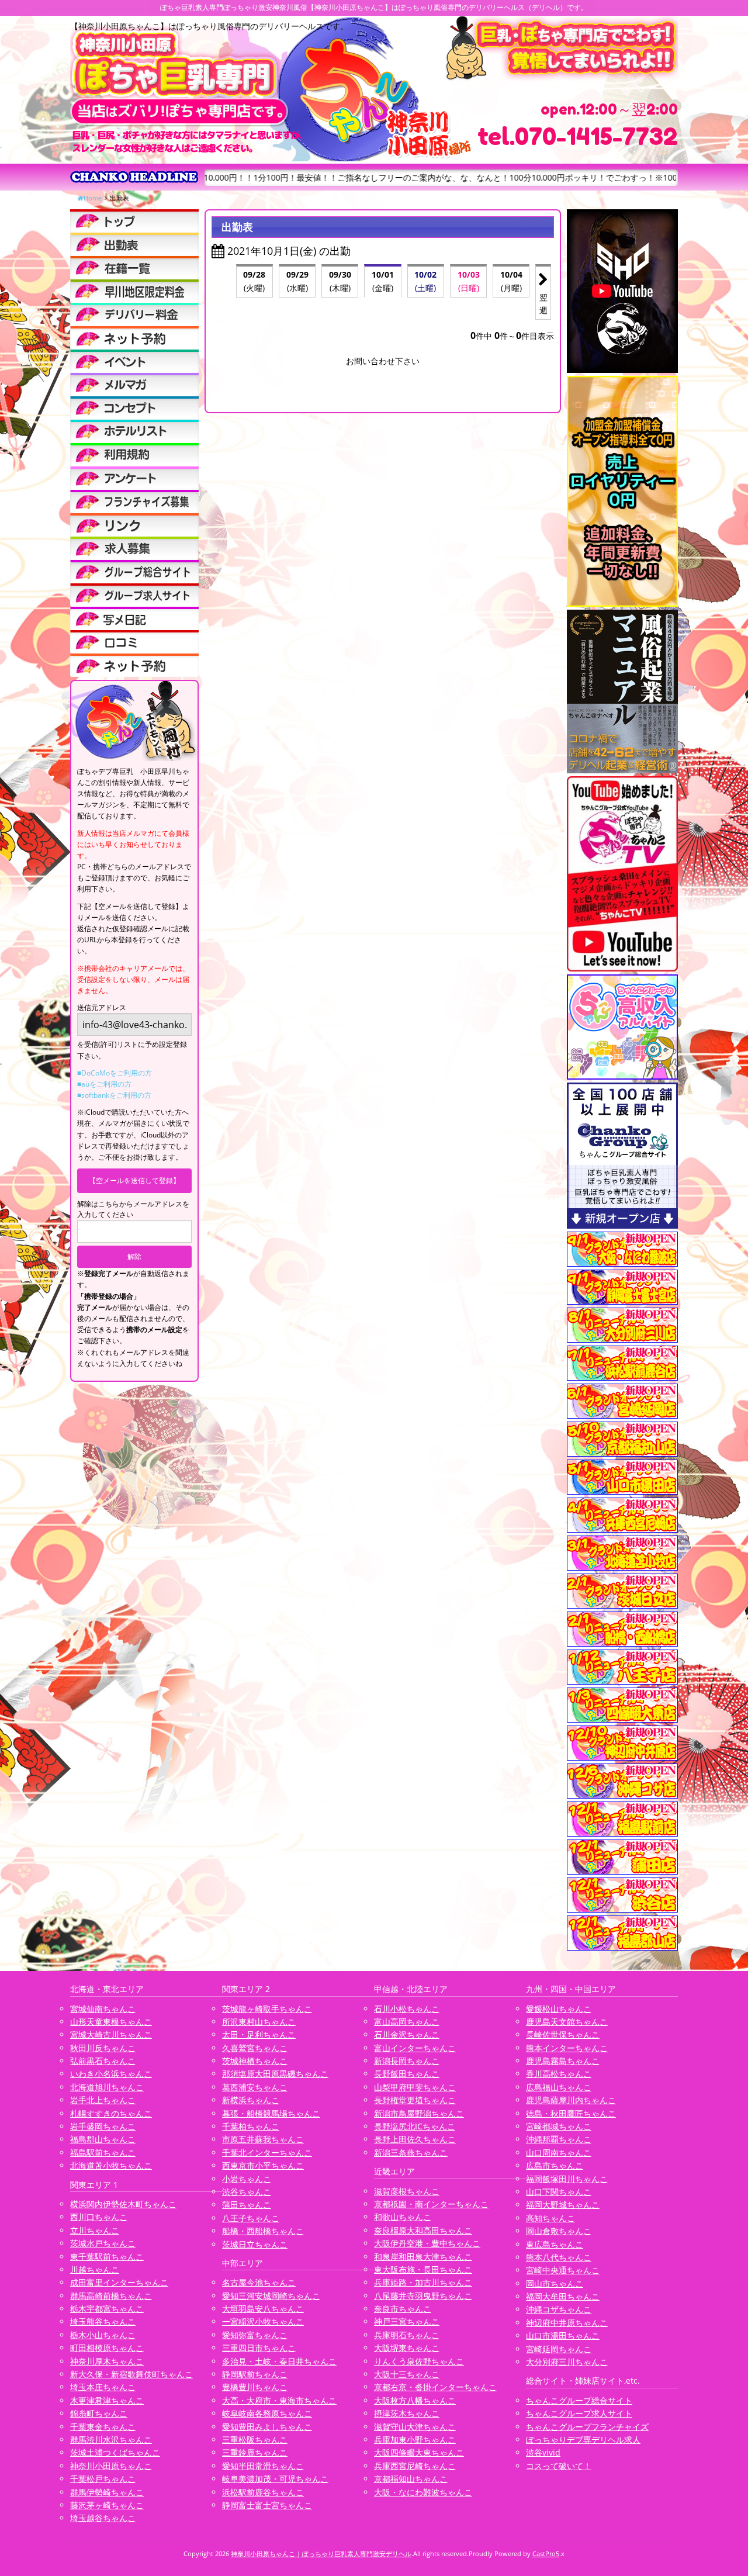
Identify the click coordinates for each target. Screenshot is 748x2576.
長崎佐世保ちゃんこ (563, 2034)
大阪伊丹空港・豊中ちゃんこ (427, 2243)
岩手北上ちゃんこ (103, 2100)
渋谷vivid (543, 2452)
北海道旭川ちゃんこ (107, 2087)
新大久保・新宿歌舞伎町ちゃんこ (131, 2374)
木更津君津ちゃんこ (107, 2400)
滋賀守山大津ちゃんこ (415, 2427)
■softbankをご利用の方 (114, 1095)
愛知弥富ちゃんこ (255, 2335)
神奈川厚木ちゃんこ (107, 2361)
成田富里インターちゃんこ (119, 2282)
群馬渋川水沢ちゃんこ (111, 2440)
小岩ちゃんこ (247, 2179)
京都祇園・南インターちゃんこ (431, 2204)
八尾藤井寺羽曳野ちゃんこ (423, 2296)
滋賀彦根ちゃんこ (407, 2191)
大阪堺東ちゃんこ (407, 2348)
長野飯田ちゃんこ (407, 2074)
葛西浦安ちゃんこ (255, 2087)
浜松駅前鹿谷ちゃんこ (263, 2492)
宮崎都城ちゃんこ (559, 2126)
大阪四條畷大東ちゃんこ (419, 2452)
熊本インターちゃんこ (567, 2048)
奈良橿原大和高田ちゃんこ (423, 2230)
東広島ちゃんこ (555, 2244)
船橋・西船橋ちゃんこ (263, 2231)
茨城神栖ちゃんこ (255, 2061)
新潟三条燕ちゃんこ (411, 2153)
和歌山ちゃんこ (403, 2217)
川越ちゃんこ (95, 2269)
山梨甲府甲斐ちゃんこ (415, 2087)
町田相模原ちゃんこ (107, 2348)
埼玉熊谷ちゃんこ (103, 2321)
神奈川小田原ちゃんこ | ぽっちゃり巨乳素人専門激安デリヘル (321, 2553)
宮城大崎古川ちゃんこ (111, 2034)
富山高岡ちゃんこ (407, 2022)
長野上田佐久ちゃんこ (415, 2139)
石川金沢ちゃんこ (407, 2034)
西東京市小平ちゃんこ (263, 2165)
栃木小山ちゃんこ (103, 2335)
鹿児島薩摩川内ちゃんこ (571, 2100)
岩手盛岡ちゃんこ (103, 2126)
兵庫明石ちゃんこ (407, 2335)
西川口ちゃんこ (99, 2217)
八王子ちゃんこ (251, 2218)
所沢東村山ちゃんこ (259, 2022)
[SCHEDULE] (134, 244)
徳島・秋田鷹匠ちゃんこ (571, 2113)
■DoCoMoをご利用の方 (115, 1073)
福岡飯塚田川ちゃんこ (567, 2179)
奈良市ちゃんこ (403, 2309)
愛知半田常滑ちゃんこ (263, 2466)
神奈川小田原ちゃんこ (111, 2466)
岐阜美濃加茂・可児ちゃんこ (275, 2479)
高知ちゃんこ (550, 2218)
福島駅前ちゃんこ (103, 2153)
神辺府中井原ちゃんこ (567, 2323)
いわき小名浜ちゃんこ (111, 2074)
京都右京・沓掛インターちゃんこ (435, 2387)
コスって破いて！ (559, 2466)
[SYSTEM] (134, 291)
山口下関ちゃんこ (559, 2192)
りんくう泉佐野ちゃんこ (419, 2361)
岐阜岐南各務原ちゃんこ (267, 2413)
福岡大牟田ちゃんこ (563, 2296)
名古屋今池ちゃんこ (259, 2282)
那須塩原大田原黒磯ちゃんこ (275, 2074)
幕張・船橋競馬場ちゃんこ (271, 2113)
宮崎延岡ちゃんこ (559, 2349)
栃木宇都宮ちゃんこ (107, 2309)
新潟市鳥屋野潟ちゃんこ (419, 2113)
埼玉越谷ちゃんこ (103, 2518)
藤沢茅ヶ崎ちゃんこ (107, 2505)
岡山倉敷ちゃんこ (559, 2231)
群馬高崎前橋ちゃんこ (111, 2296)
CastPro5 (546, 2553)
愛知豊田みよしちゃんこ (267, 2427)
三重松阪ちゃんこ (255, 2440)
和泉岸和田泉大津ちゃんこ (423, 2257)
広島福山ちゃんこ (559, 2087)
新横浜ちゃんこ (251, 2100)
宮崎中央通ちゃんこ (563, 2270)
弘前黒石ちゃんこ (103, 2061)
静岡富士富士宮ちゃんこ (267, 2505)
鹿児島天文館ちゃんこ (567, 2022)
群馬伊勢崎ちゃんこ (107, 2492)
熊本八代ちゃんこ (559, 2257)
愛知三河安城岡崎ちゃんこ (271, 2296)
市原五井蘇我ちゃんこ (263, 2139)
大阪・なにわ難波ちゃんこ (423, 2492)
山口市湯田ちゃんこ (563, 2335)
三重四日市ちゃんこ (259, 2348)
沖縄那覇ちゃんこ (559, 2139)
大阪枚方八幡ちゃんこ (415, 2400)
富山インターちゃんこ (415, 2048)
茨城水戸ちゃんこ (103, 2243)
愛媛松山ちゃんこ (559, 2009)
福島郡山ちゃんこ (103, 2139)
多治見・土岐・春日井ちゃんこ (279, 2361)
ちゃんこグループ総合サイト (579, 2400)
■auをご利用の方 (104, 1084)
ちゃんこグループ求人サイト (579, 2413)
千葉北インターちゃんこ (267, 2153)
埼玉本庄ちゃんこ (103, 2387)
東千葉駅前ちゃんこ (107, 2257)
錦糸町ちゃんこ (99, 2413)
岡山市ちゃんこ (555, 2283)
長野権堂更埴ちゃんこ (415, 2100)
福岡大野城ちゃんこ (563, 2205)
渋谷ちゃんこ (247, 2192)
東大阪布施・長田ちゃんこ (423, 2269)
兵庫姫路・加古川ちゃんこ (423, 2282)
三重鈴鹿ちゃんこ (255, 2452)
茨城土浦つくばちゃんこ (115, 2452)
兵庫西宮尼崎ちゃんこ (415, 2466)
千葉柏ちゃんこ (251, 2126)
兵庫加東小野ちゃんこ (415, 2440)
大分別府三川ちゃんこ (567, 2362)
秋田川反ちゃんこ (103, 2048)
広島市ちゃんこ (555, 2165)
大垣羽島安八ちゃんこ (263, 2309)
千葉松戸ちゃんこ (103, 2479)
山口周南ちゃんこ (559, 2153)
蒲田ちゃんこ (247, 2205)
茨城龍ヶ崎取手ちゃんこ (267, 2009)
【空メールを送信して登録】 (134, 1180)
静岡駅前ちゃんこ (255, 2374)
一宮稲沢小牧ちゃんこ (263, 2321)
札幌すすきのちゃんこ (111, 2113)
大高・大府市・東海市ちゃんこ (279, 2400)
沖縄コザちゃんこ (559, 2309)
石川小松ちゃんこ (407, 2009)
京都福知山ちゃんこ (411, 2479)
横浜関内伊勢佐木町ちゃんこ (123, 2204)
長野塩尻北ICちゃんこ (415, 2126)
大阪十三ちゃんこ (407, 2374)
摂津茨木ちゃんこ (407, 2413)
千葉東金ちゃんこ (103, 2427)
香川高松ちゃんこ (559, 2074)
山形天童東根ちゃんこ (111, 2022)
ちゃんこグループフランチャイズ (587, 2427)
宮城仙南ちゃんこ (103, 2009)
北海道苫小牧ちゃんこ (111, 2165)
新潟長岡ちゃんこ (407, 2061)
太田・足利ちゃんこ (259, 2034)
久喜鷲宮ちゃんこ (255, 2048)
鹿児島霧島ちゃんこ (563, 2061)
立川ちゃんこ (95, 2230)
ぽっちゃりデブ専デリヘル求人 (583, 2440)
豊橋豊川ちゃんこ (255, 2387)
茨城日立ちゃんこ (255, 2244)
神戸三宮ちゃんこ (407, 2321)
